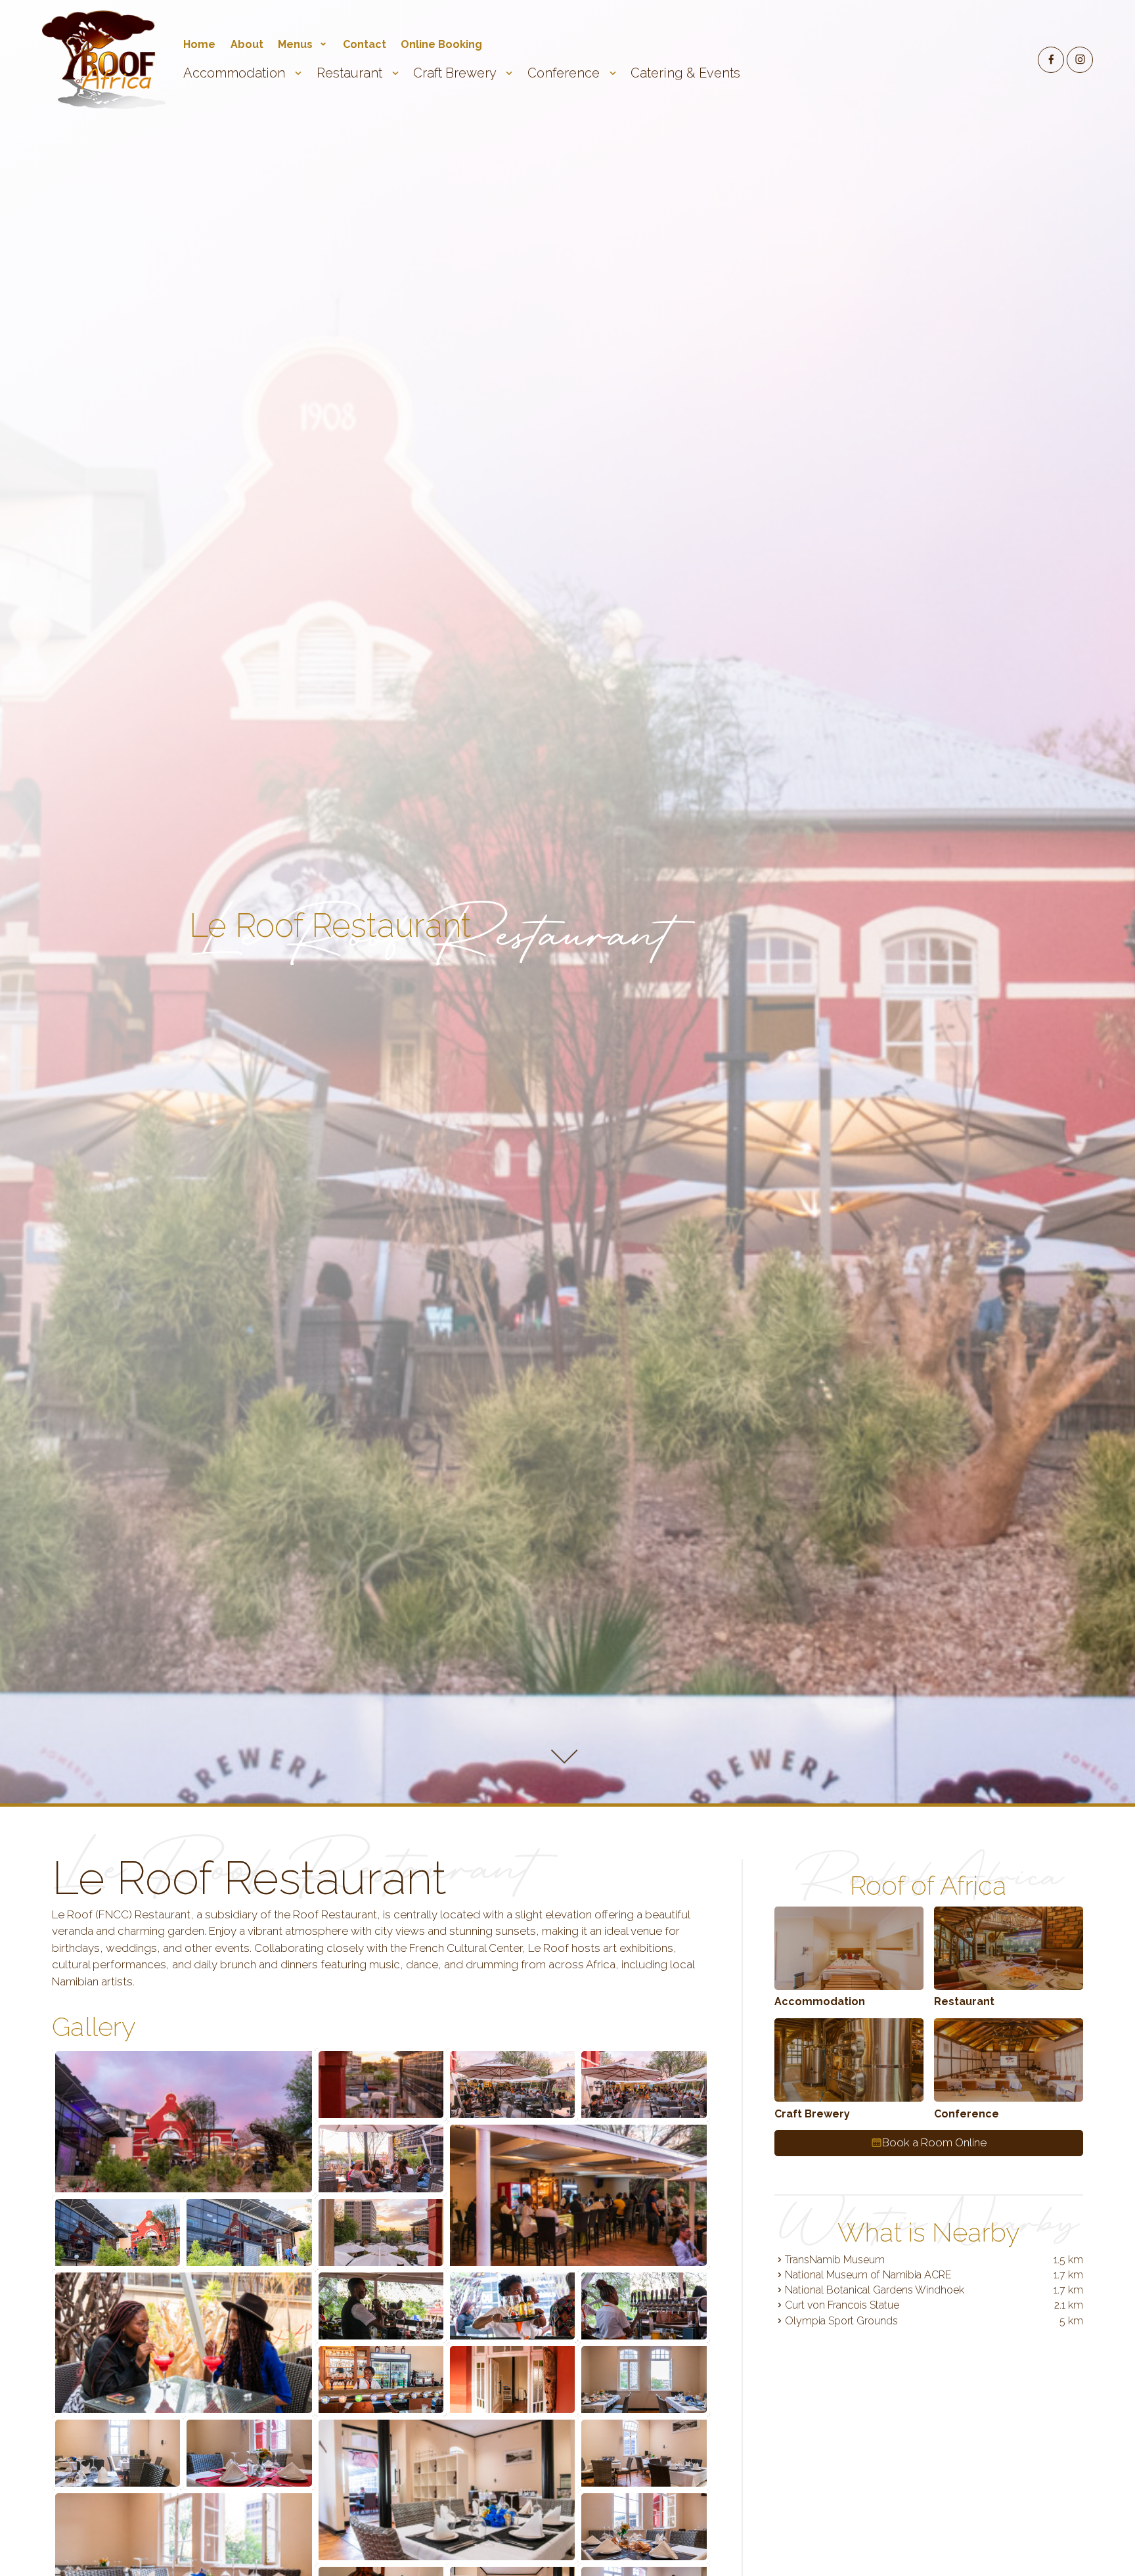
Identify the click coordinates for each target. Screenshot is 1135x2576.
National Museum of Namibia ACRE (868, 2275)
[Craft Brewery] (849, 2060)
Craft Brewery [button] (456, 73)
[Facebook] (1051, 60)
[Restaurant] (1009, 1948)
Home (199, 44)
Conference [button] (565, 73)
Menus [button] (297, 44)
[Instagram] (1080, 60)
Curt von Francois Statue (842, 2305)
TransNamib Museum (835, 2259)
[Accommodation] (849, 1948)
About (247, 44)
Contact (365, 44)
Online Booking (441, 44)
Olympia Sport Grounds (841, 2320)
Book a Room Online (934, 2142)
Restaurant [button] (351, 73)
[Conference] (1009, 2060)
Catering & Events (685, 73)
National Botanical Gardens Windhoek (875, 2290)
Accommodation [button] (236, 73)
